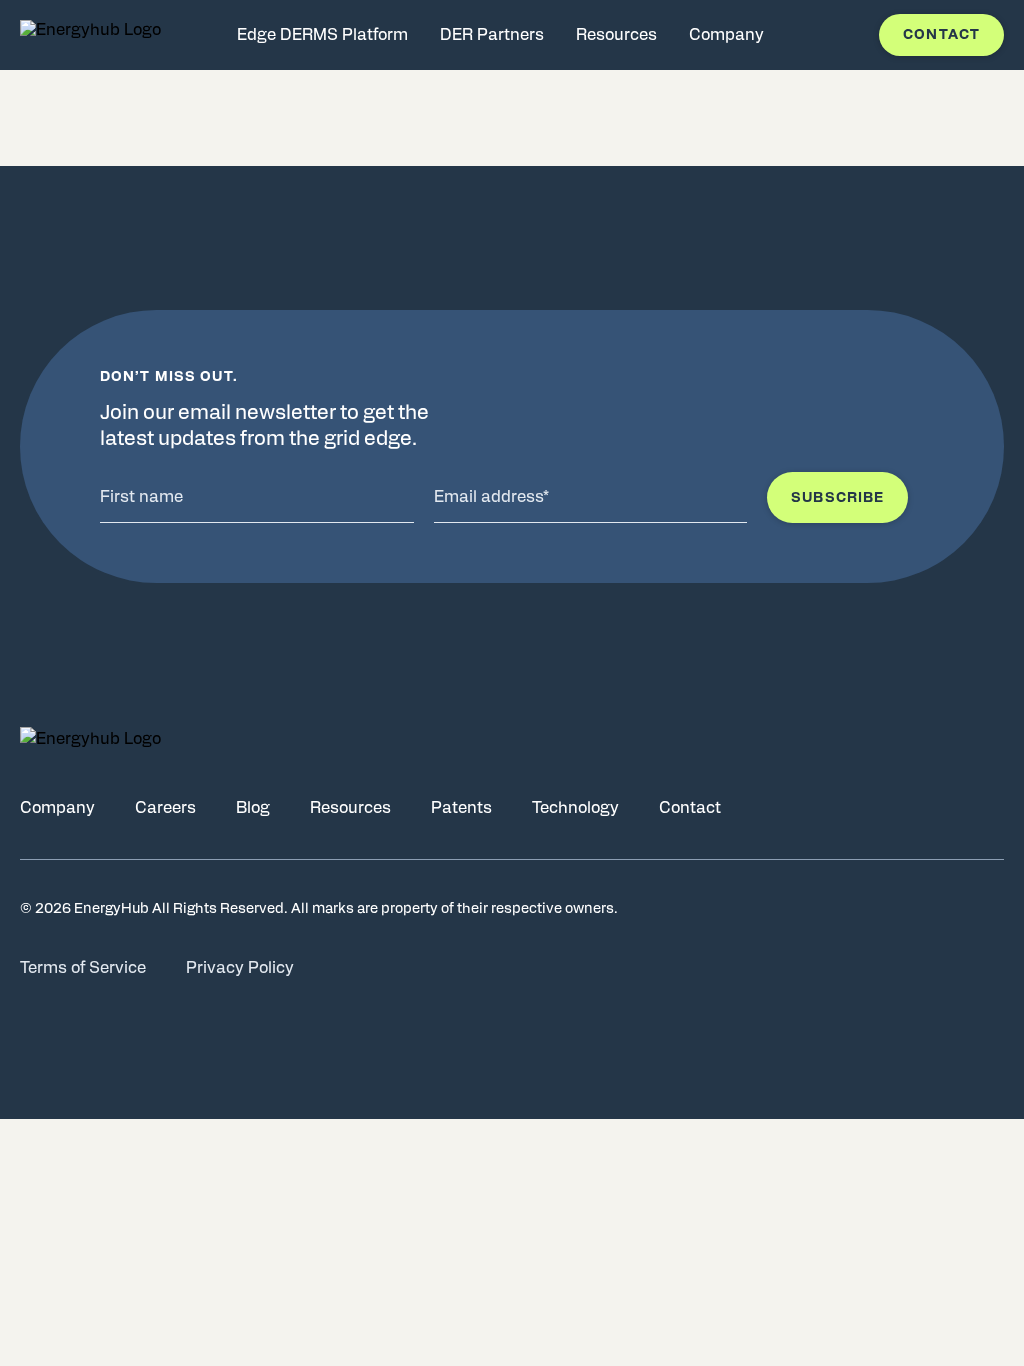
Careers (165, 808)
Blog (253, 808)
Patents (461, 808)
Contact (941, 35)
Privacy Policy (240, 968)
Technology (575, 808)
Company (57, 808)
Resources (350, 808)
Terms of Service (83, 968)
